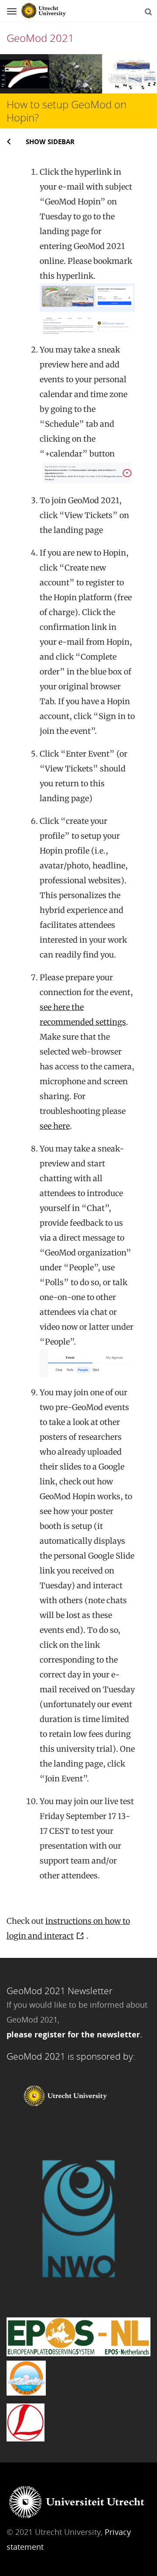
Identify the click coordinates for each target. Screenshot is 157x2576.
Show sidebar (50, 142)
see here (55, 1126)
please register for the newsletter (73, 2034)
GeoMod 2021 (40, 38)
